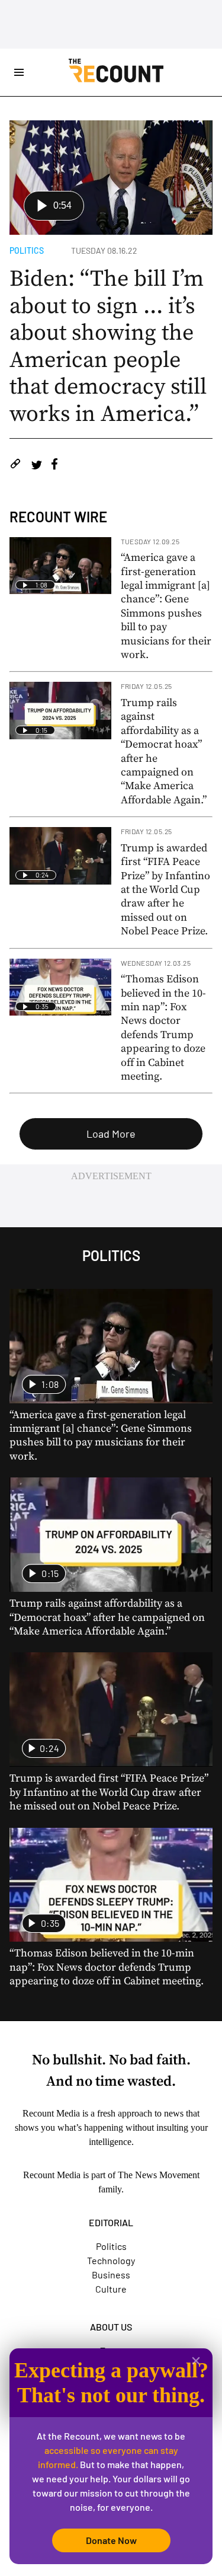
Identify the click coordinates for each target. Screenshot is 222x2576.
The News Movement (159, 2175)
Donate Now (111, 2540)
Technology (111, 2260)
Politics (27, 250)
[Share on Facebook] (54, 466)
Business (111, 2275)
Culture (111, 2289)
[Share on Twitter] (36, 466)
